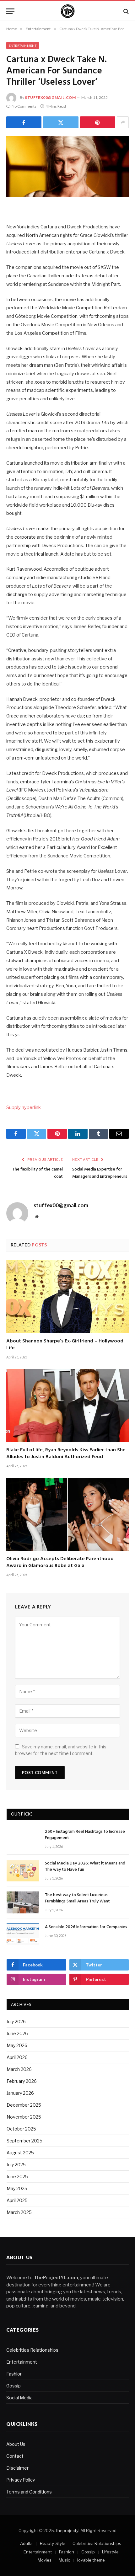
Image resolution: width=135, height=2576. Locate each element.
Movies (45, 2560)
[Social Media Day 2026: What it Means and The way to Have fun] (23, 1871)
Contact (15, 2456)
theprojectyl (68, 2531)
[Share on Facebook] (24, 122)
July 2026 (16, 2021)
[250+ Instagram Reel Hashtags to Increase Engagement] (23, 1839)
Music (64, 2560)
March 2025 (19, 2212)
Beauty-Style (53, 2543)
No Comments (24, 106)
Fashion (14, 2374)
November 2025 (24, 2117)
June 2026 (17, 2033)
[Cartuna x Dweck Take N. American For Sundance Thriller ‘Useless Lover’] (67, 167)
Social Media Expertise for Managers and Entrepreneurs (100, 1173)
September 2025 (24, 2141)
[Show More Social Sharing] (123, 122)
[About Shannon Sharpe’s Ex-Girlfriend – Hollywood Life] (67, 1297)
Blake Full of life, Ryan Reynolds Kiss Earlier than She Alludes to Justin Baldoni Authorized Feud (66, 1453)
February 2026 (22, 2081)
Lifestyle (110, 2552)
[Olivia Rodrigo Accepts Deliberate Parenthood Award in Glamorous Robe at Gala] (67, 1514)
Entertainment (23, 45)
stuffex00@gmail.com (50, 97)
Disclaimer (17, 2468)
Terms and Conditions (29, 2492)
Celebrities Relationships (32, 2350)
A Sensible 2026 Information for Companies (86, 1927)
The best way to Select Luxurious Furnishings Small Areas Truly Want (77, 1898)
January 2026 (20, 2093)
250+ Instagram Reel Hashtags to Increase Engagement (85, 1835)
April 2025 (17, 2200)
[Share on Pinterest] (98, 122)
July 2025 (16, 2165)
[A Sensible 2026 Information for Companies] (23, 1934)
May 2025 (17, 2188)
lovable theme (91, 2560)
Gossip (13, 2386)
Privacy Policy (21, 2480)
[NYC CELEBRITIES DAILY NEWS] (68, 11)
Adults (26, 2543)
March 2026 (19, 2069)
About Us (16, 2444)
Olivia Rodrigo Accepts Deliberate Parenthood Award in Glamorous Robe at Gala (60, 1562)
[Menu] (10, 11)
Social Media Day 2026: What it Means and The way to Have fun (85, 1867)
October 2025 (21, 2129)
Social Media (19, 2398)
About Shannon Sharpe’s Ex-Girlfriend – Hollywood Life (65, 1345)
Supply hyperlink (24, 1107)
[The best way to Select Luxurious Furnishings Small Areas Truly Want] (23, 1902)
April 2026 (17, 2057)
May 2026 (17, 2045)
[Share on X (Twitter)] (61, 122)
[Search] (125, 11)
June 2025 (17, 2176)
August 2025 (20, 2153)
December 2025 (24, 2105)
